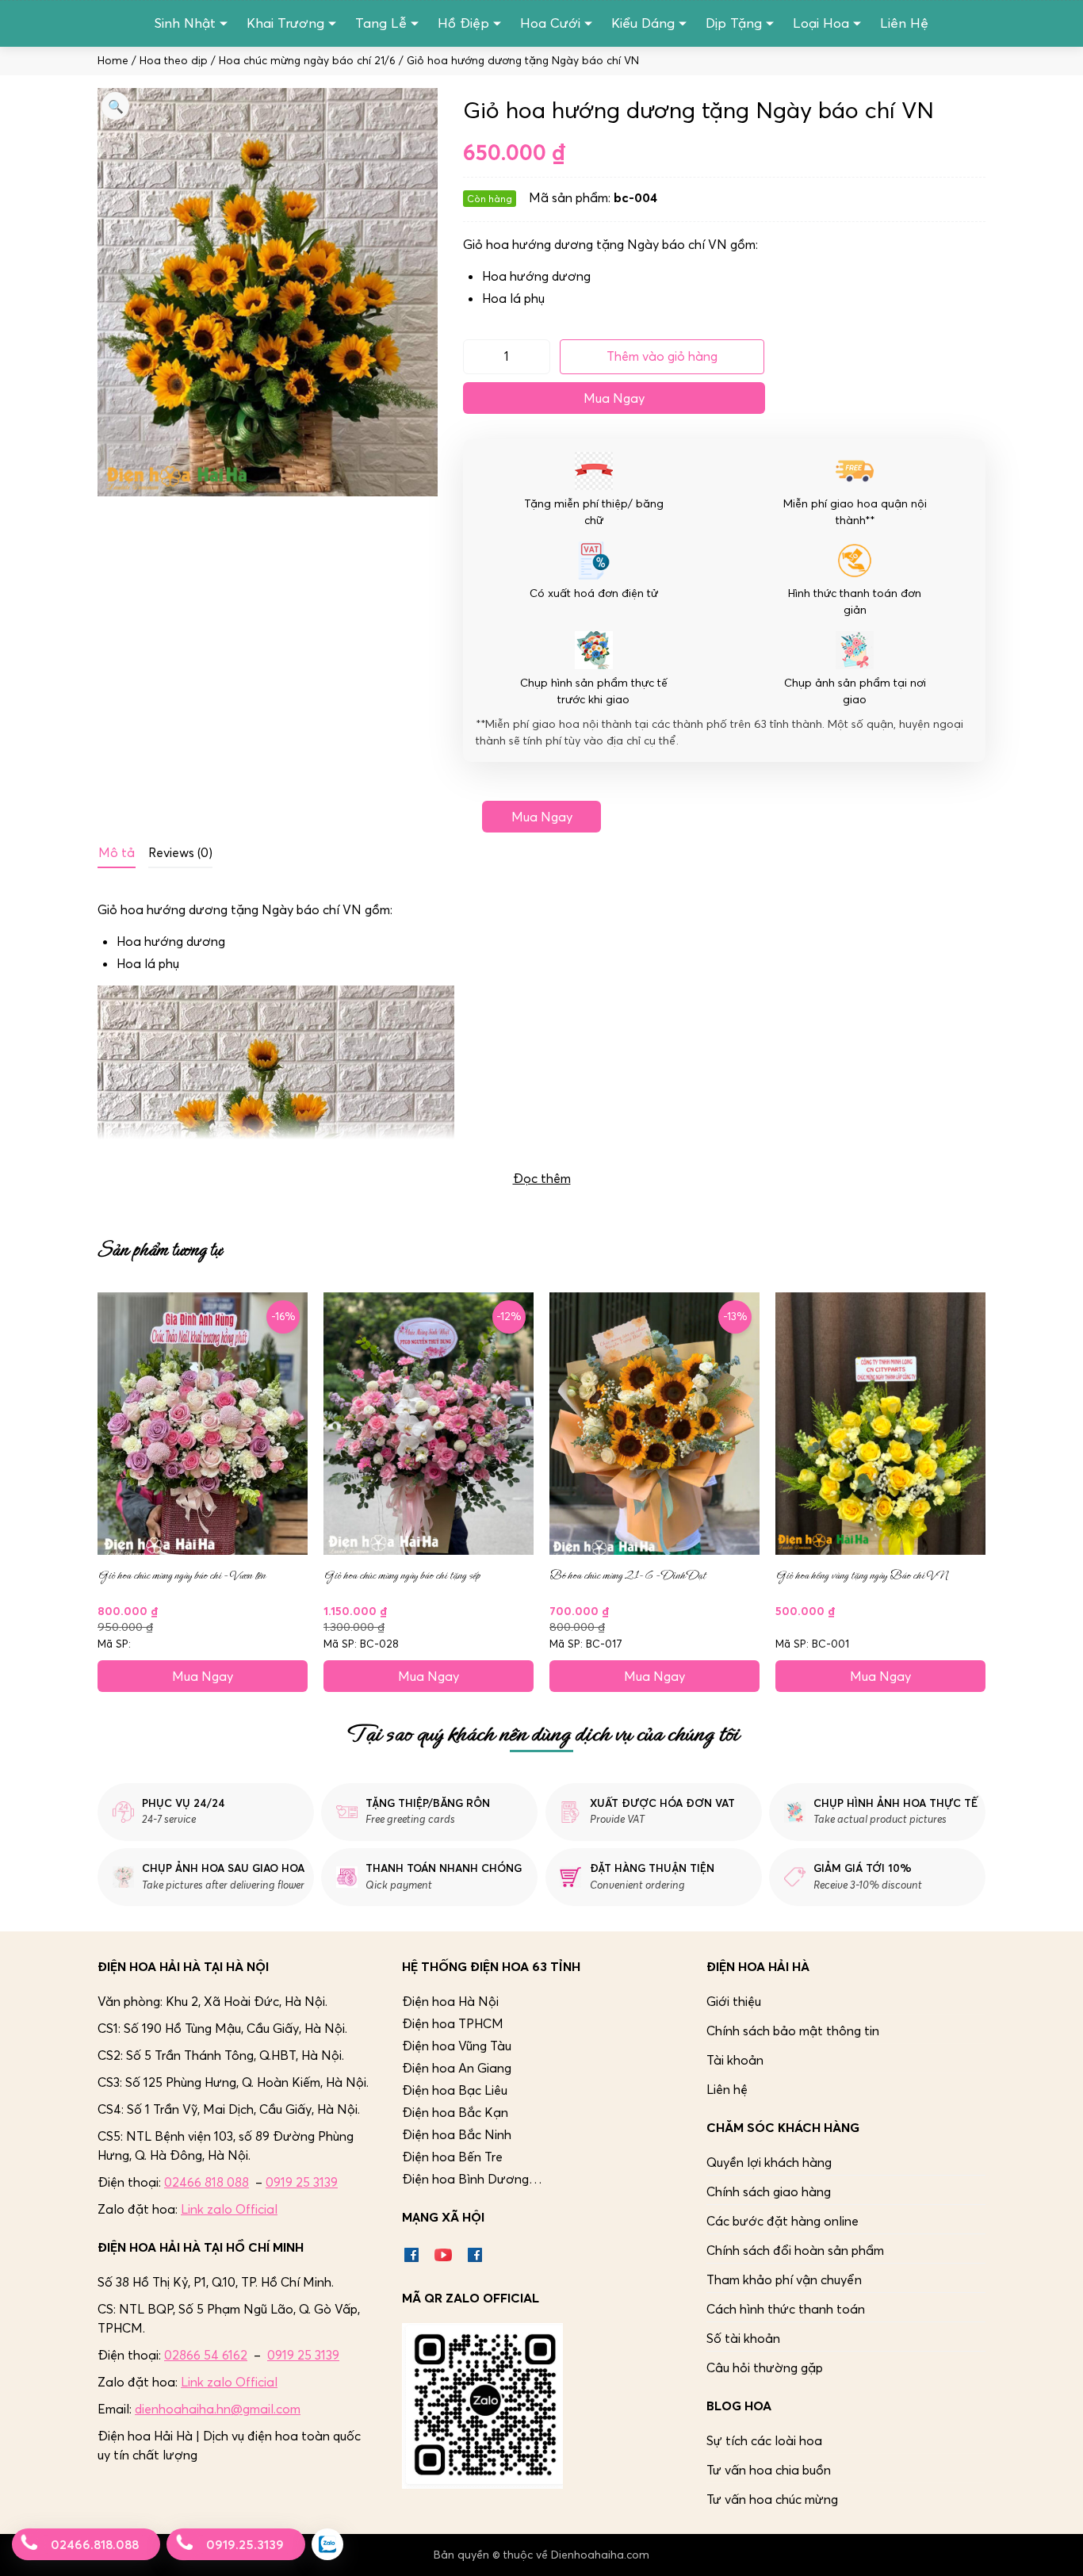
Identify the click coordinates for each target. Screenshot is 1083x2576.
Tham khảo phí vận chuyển (784, 2279)
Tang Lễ (381, 23)
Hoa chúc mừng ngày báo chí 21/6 (307, 61)
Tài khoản (735, 2060)
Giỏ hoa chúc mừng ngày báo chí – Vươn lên (182, 1575)
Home (113, 61)
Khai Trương (285, 23)
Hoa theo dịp (174, 61)
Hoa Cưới (550, 23)
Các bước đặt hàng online (783, 2221)
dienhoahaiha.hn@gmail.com (218, 2409)
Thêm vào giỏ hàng (662, 356)
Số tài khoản (743, 2338)
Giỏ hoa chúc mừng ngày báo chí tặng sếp (402, 1575)
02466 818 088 (207, 2182)
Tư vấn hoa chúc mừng (772, 2499)
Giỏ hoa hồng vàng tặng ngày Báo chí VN (861, 1575)
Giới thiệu (734, 2001)
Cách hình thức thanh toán (786, 2309)
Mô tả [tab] (117, 852)
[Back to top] (1054, 2547)
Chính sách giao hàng (769, 2191)
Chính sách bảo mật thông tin (793, 2031)
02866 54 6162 (206, 2355)
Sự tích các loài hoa (764, 2440)
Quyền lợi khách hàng (769, 2162)
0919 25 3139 (302, 2182)
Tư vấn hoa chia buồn (769, 2470)
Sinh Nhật (185, 23)
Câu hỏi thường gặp (765, 2367)
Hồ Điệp (463, 23)
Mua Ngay (614, 398)
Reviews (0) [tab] (180, 852)
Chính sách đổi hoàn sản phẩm (795, 2250)
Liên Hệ (904, 23)
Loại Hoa (821, 23)
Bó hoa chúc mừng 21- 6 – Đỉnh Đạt (628, 1575)
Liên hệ (727, 2089)
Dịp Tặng (734, 23)
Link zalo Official (229, 2209)
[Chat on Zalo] (327, 2544)
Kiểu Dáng (643, 23)
